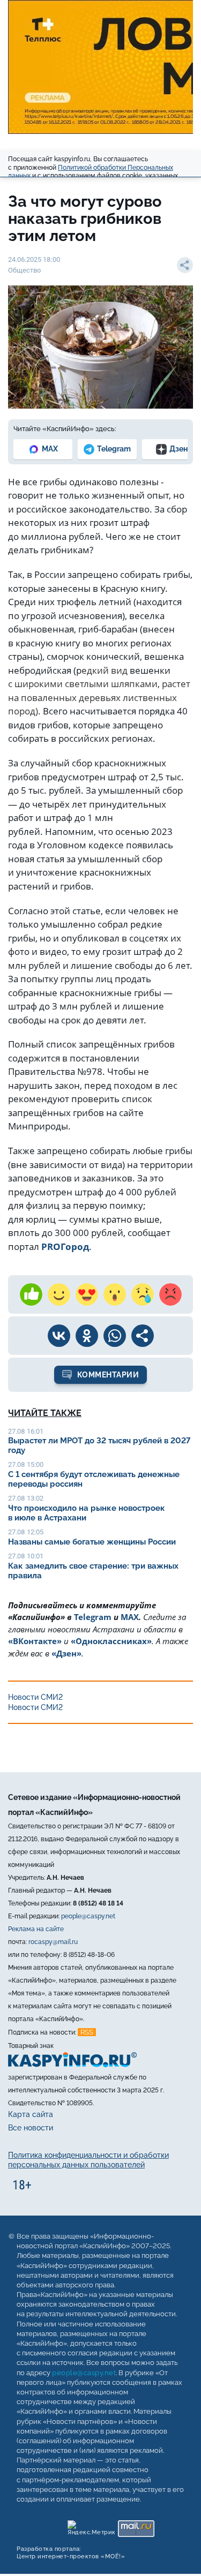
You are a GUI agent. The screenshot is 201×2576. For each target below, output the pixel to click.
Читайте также (45, 1413)
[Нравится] (31, 1294)
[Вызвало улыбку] (59, 1294)
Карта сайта (31, 2114)
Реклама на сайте (36, 1929)
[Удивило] (115, 1294)
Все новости (31, 2128)
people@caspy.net (88, 1916)
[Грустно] (143, 1294)
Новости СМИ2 (35, 1697)
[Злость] (170, 1294)
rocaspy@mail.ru (53, 1942)
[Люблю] (87, 1294)
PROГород (65, 1246)
